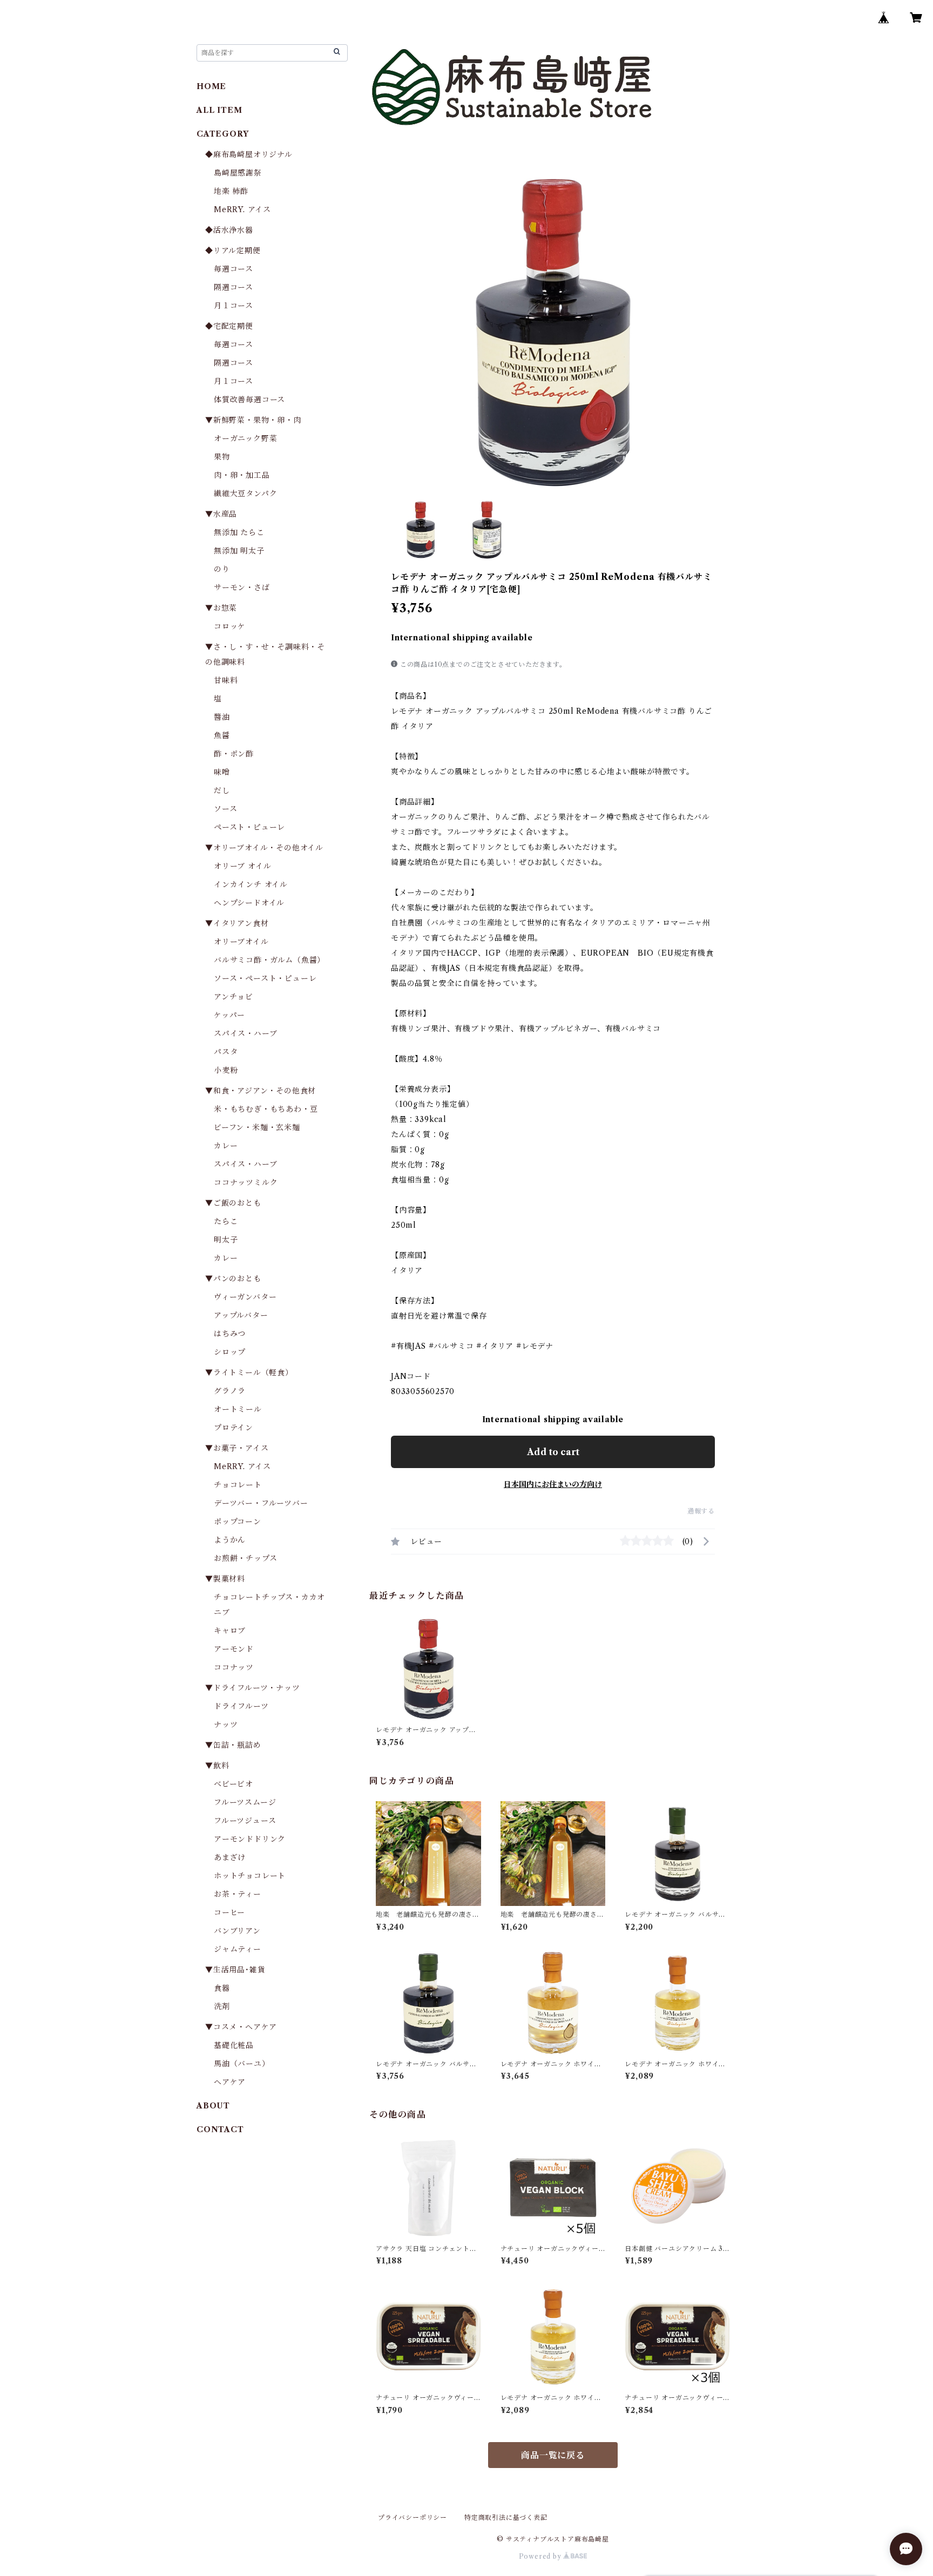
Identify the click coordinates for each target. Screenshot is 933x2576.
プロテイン (234, 1428)
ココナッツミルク (246, 1182)
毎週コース (234, 269)
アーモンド (234, 1649)
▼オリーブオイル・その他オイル (264, 848)
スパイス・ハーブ (245, 1033)
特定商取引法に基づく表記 (506, 2517)
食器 (222, 1988)
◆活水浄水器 (229, 230)
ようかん (230, 1540)
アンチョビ (234, 997)
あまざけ (230, 1857)
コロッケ (230, 626)
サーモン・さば (242, 587)
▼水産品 (221, 514)
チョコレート (238, 1485)
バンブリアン (237, 1931)
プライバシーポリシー (413, 2517)
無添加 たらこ (239, 532)
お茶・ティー (238, 1894)
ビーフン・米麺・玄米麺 (257, 1127)
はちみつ (230, 1334)
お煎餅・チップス (245, 1558)
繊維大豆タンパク (245, 493)
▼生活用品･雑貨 (235, 1970)
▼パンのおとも (233, 1279)
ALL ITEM (219, 110)
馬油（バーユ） (242, 2064)
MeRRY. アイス (242, 209)
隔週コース (234, 287)
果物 (222, 457)
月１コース (234, 306)
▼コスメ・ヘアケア (241, 2027)
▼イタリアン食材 (237, 923)
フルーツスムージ (245, 1802)
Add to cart (553, 1452)
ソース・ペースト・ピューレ (265, 978)
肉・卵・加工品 (242, 475)
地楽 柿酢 (231, 191)
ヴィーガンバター (245, 1297)
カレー (226, 1146)
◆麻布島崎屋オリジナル (249, 154)
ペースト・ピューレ (249, 827)
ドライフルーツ (241, 1706)
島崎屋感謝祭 (238, 173)
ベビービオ (234, 1784)
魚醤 (222, 735)
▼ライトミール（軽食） (249, 1372)
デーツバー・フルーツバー (261, 1503)
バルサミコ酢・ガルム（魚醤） (269, 960)
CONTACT (220, 2129)
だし (222, 790)
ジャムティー (238, 1949)
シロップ (230, 1352)
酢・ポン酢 (234, 754)
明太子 (226, 1240)
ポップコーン (238, 1522)
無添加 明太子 (239, 551)
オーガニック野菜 (245, 438)
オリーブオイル (241, 942)
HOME (211, 86)
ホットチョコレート (250, 1876)
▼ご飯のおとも (233, 1203)
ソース (225, 809)
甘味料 (226, 680)
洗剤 (222, 2006)
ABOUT (213, 2106)
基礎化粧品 (234, 2045)
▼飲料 (217, 1766)
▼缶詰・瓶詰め (233, 1745)
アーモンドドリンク (250, 1839)
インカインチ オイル (251, 884)
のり (222, 569)
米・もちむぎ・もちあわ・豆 (266, 1109)
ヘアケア (230, 2082)
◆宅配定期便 (229, 326)
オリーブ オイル (242, 866)
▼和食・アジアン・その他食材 (261, 1091)
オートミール (238, 1409)
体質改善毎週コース (249, 400)
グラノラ (230, 1391)
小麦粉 (226, 1070)
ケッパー (229, 1015)
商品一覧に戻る (553, 2455)
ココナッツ (234, 1667)
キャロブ (230, 1631)
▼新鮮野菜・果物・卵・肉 (253, 420)
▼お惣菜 (221, 608)
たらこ (226, 1221)
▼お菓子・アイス (237, 1448)
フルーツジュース (245, 1821)
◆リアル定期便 (233, 251)
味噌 (222, 772)
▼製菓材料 (225, 1579)
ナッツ (226, 1725)
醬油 (222, 717)
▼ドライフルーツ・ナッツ (253, 1688)
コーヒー (229, 1912)
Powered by (541, 2556)
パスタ (226, 1052)
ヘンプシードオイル (249, 903)
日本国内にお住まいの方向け (553, 1484)
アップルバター (241, 1315)
